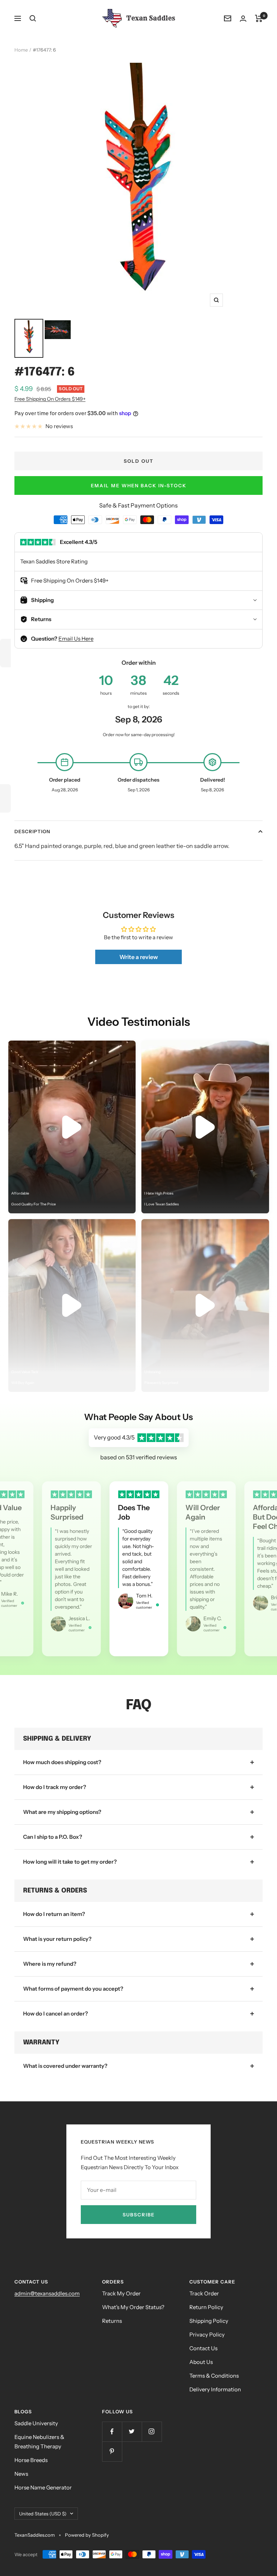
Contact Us (203, 2348)
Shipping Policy (209, 2321)
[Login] (243, 19)
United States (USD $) (43, 2514)
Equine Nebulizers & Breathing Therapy (39, 2442)
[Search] (33, 18)
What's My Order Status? (133, 2307)
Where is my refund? (50, 1964)
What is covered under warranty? (65, 2066)
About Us (201, 2362)
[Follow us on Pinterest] (112, 2451)
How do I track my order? (55, 1787)
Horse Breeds (31, 2460)
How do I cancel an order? (56, 2014)
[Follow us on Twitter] (132, 2432)
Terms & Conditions (214, 2376)
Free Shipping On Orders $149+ (50, 399)
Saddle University (36, 2423)
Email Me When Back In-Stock (139, 485)
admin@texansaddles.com (47, 2293)
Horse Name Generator (43, 2487)
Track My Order (121, 2293)
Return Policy (206, 2307)
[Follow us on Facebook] (112, 2432)
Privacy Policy (207, 2335)
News (21, 2474)
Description (32, 831)
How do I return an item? (54, 1914)
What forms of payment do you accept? (73, 1989)
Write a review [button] (139, 957)
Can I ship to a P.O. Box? (53, 1837)
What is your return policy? (57, 1939)
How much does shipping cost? (62, 1762)
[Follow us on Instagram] (152, 2432)
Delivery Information (215, 2389)
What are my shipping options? (62, 1812)
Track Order (204, 2293)
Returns (112, 2321)
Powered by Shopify (87, 2535)
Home (21, 50)
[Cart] (259, 18)
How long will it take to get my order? (70, 1862)
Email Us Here (76, 639)
